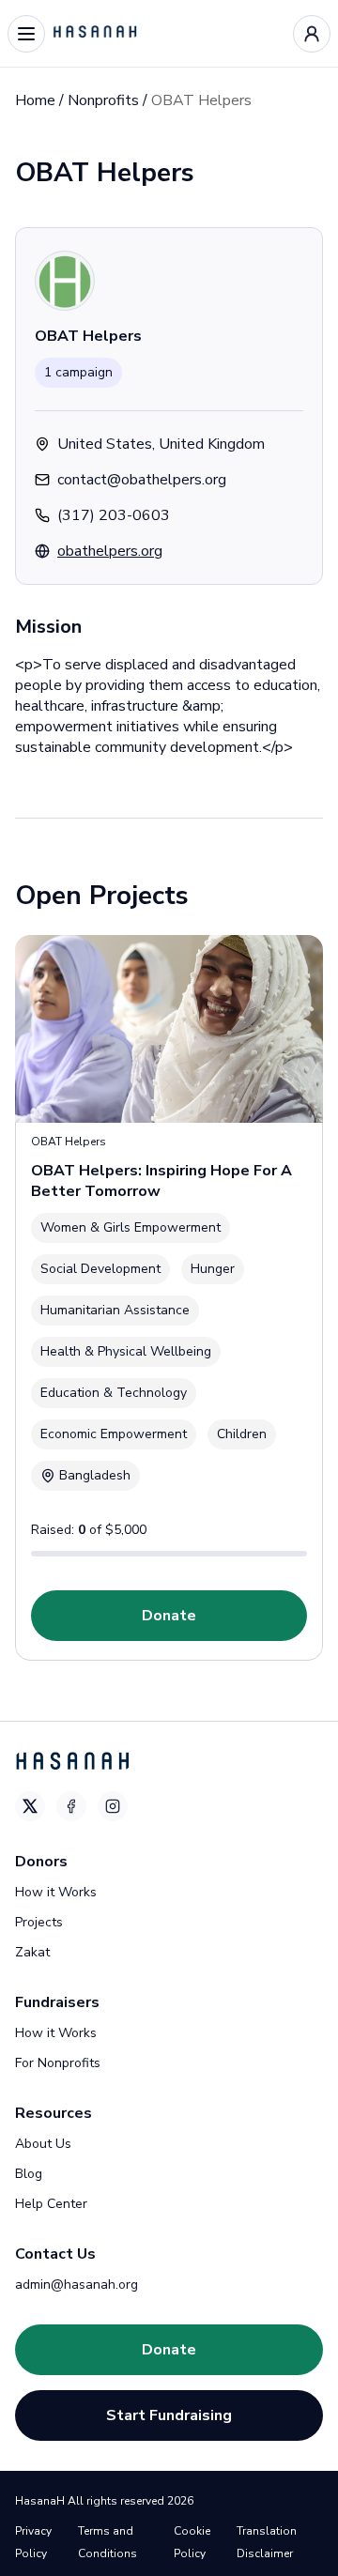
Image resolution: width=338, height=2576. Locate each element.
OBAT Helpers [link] (201, 100)
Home (35, 100)
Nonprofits (103, 100)
